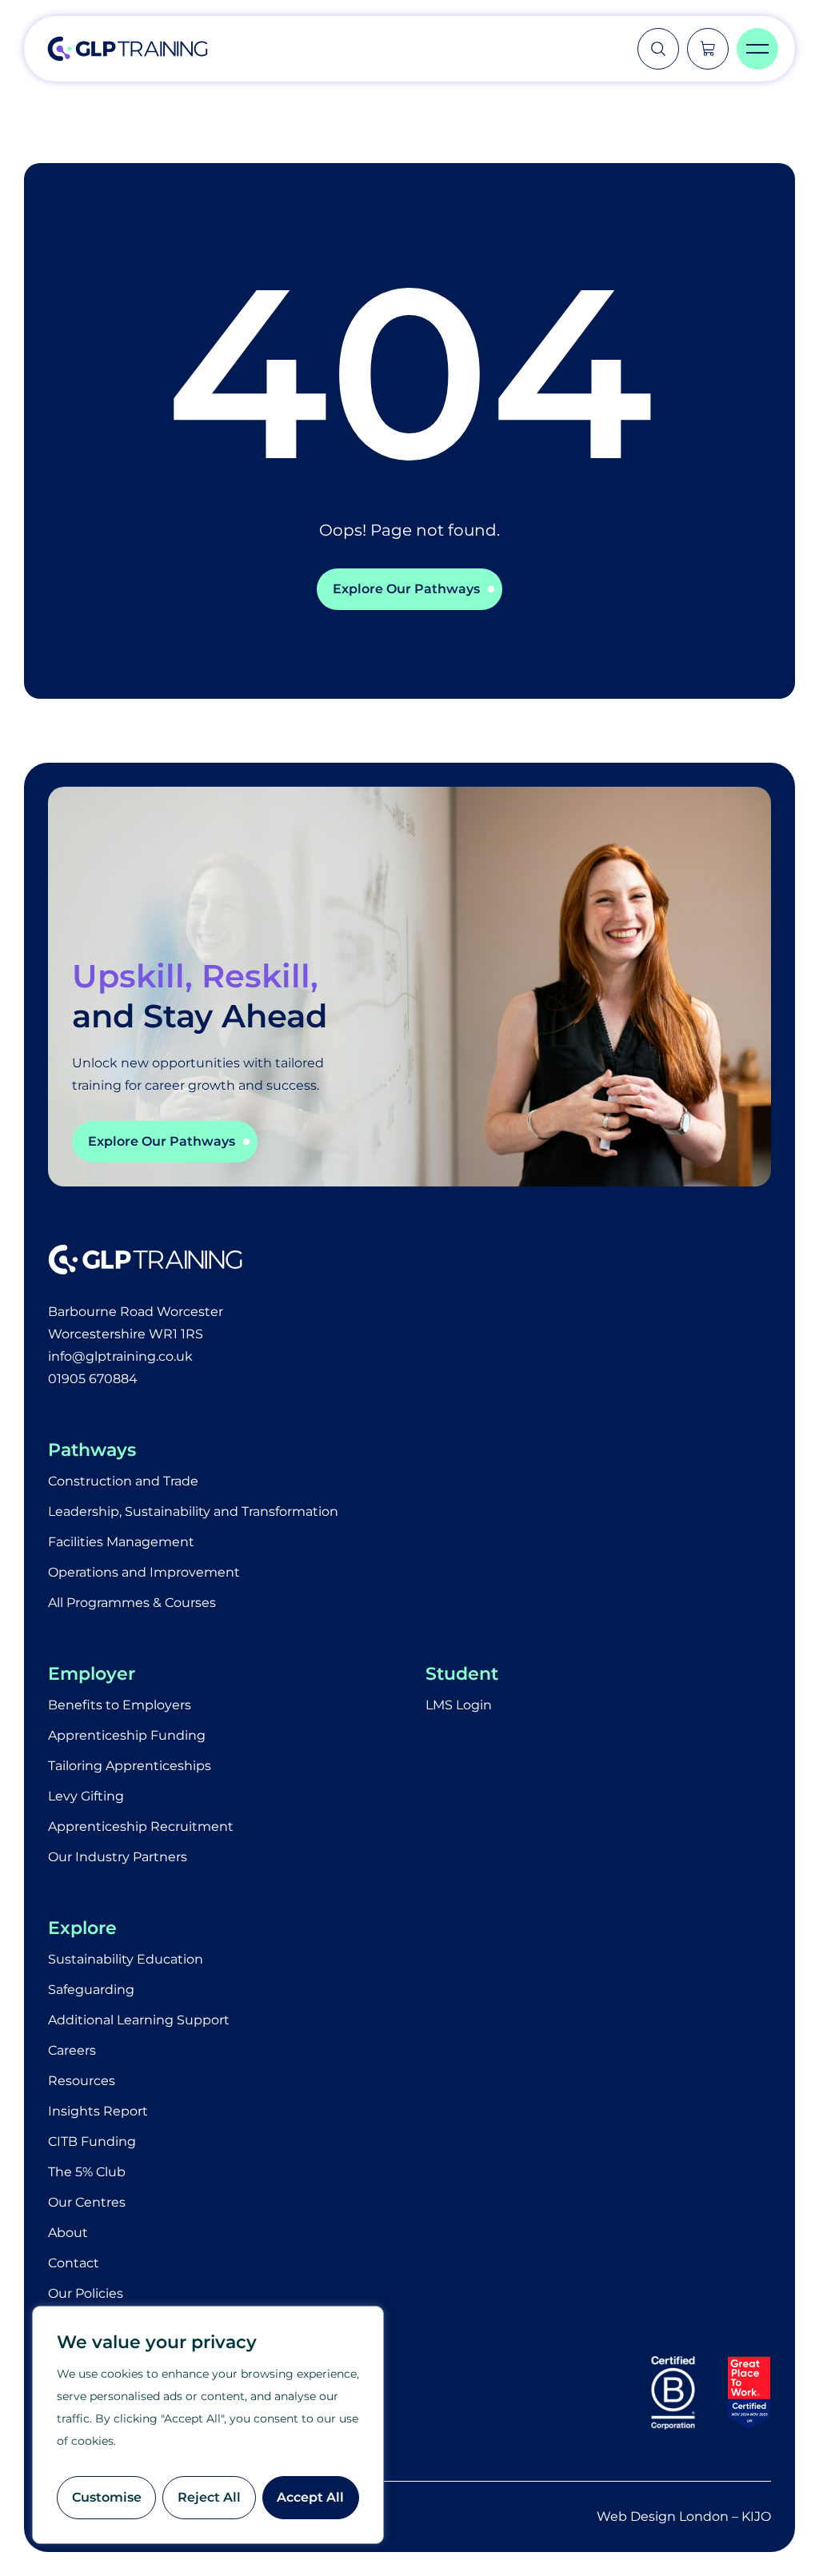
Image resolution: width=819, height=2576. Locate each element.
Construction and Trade (123, 1481)
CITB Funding (92, 2141)
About (68, 2233)
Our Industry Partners (118, 1857)
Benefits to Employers (120, 1705)
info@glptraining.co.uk (120, 1356)
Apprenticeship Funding (127, 1735)
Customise (107, 2497)
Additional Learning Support (139, 2020)
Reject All (209, 2497)
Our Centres (87, 2202)
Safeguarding (91, 1990)
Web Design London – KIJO (684, 2516)
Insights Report (98, 2111)
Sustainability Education (126, 1959)
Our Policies (86, 2293)
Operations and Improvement (144, 1572)
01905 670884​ (93, 1379)
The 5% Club (87, 2172)
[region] (208, 2425)
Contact (74, 2263)
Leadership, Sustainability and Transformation (193, 1511)
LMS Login (459, 1705)
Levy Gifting (86, 1796)
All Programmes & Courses (132, 1603)
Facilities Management (121, 1542)
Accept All (310, 2497)
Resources (82, 2081)
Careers (72, 2050)
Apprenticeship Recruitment (141, 1826)
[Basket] (708, 49)
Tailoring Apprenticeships (130, 1766)
